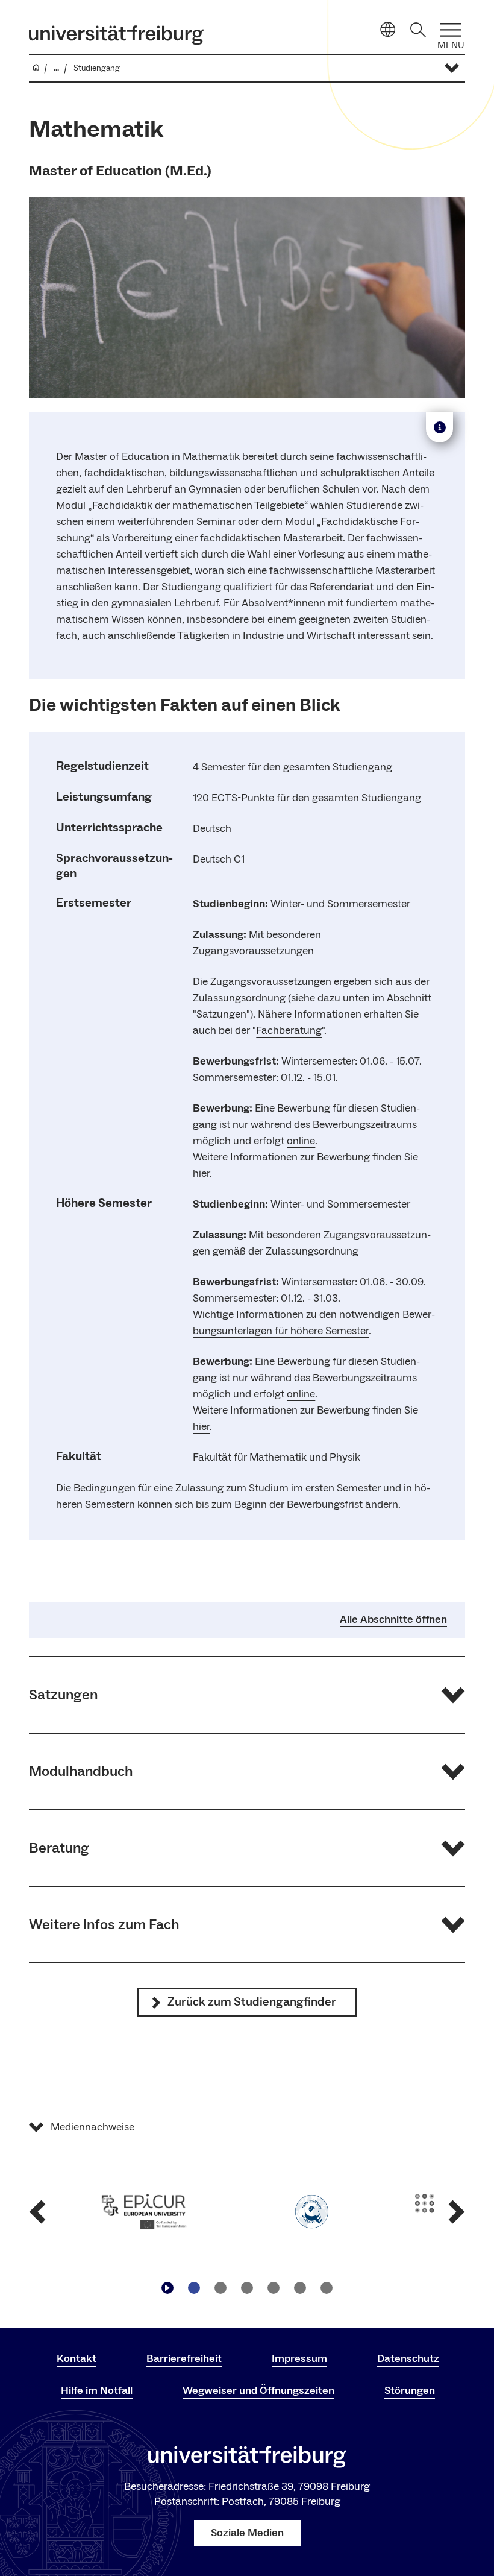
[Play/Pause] (167, 2288)
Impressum (299, 2359)
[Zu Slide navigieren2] (220, 2288)
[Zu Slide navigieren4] (274, 2288)
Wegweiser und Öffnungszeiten (258, 2391)
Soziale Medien (247, 2533)
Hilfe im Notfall (97, 2391)
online (301, 1141)
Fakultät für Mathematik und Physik (277, 1457)
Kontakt (77, 2359)
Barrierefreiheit (184, 2359)
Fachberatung (289, 1031)
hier (201, 1173)
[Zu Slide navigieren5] (300, 2288)
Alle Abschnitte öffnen (393, 1620)
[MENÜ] (451, 30)
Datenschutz (408, 2359)
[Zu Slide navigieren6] (327, 2288)
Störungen (410, 2391)
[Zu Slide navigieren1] (194, 2288)
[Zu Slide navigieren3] (247, 2288)
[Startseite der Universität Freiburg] (116, 35)
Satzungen (221, 1014)
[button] (247, 1695)
